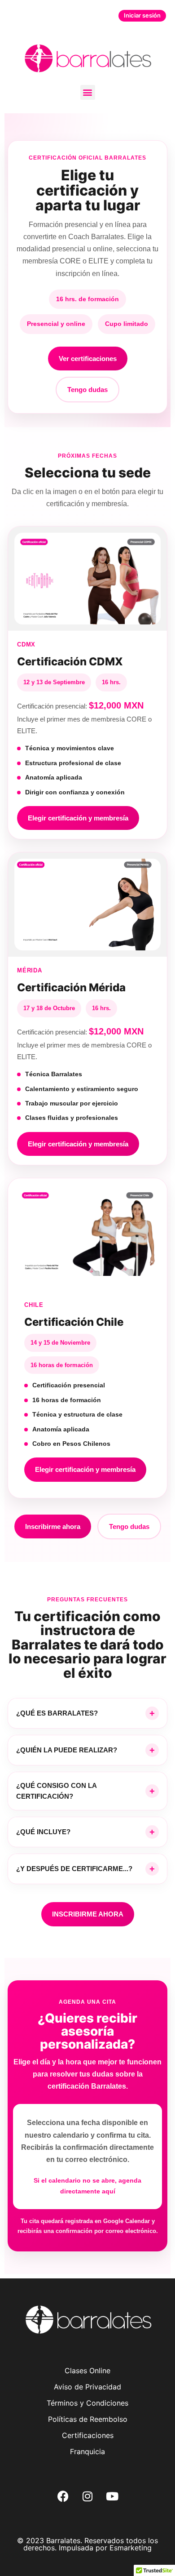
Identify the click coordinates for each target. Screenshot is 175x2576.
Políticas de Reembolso (88, 2419)
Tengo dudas (87, 390)
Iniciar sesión (142, 15)
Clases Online (87, 2371)
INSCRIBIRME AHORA (88, 1914)
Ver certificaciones (88, 359)
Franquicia (87, 2451)
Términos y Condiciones (87, 2403)
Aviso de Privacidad (87, 2387)
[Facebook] (63, 2496)
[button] (88, 92)
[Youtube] (112, 2496)
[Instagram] (87, 2496)
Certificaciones (88, 2435)
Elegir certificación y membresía (78, 818)
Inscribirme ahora (53, 1526)
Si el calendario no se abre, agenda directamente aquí (87, 2186)
